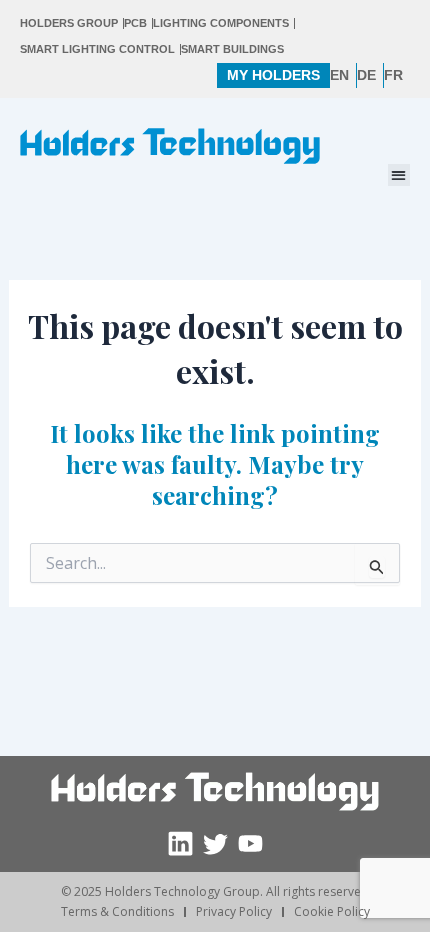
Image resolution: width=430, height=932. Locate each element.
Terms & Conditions (117, 911)
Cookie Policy (332, 911)
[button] (399, 175)
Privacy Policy (234, 911)
